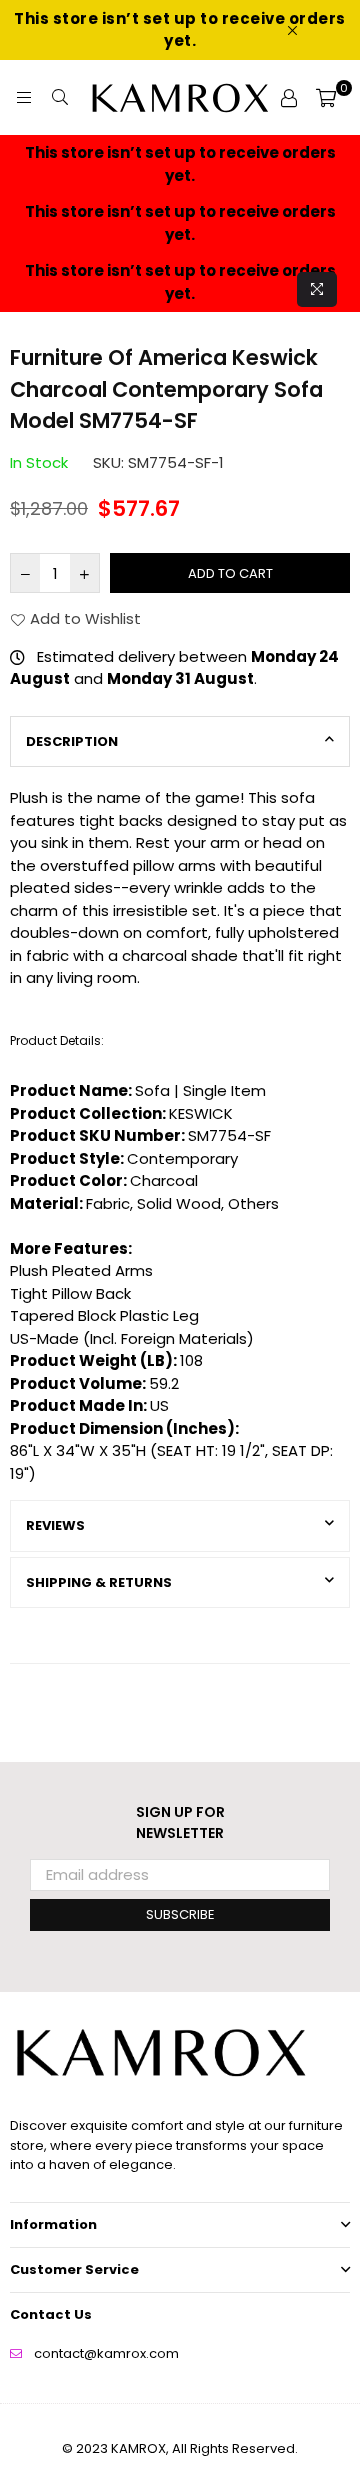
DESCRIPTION (72, 741)
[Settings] (289, 98)
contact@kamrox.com (106, 2353)
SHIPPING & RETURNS (99, 1582)
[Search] (60, 98)
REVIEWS (55, 1525)
